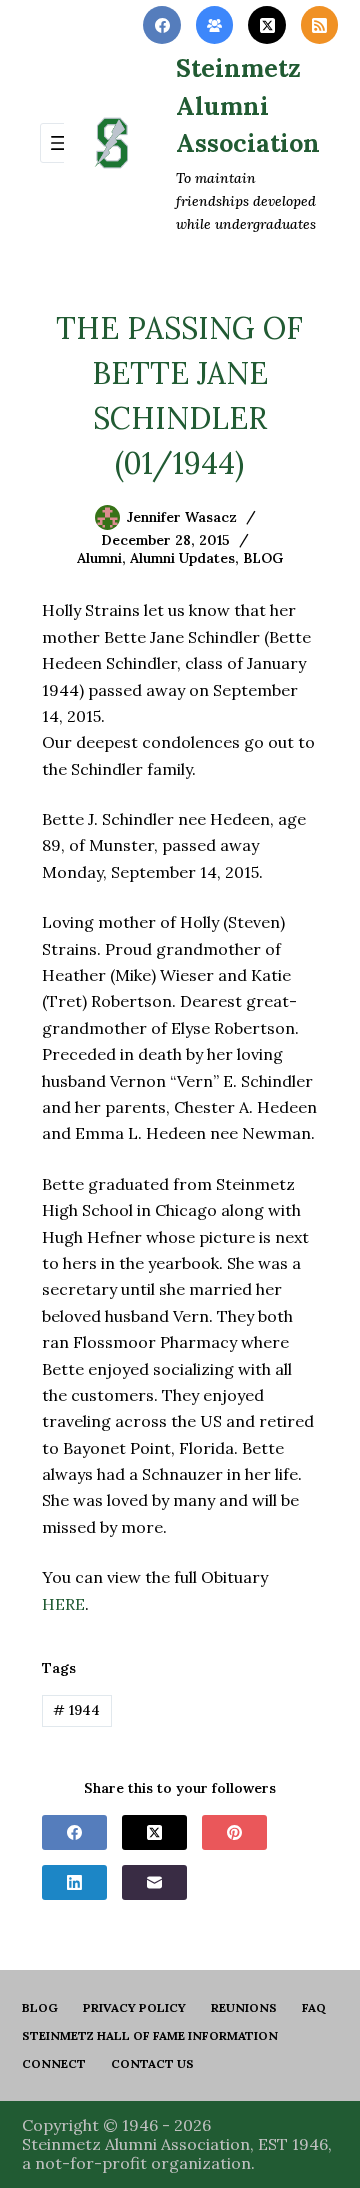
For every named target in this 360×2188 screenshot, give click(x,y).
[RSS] (320, 25)
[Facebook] (162, 25)
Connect (54, 2063)
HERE (63, 1604)
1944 (76, 1710)
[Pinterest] (234, 1832)
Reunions (244, 2007)
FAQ (314, 2007)
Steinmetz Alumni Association (248, 105)
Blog (40, 2007)
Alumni (99, 558)
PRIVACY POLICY (134, 2007)
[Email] (154, 1882)
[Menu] (60, 143)
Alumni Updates (182, 558)
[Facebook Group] (215, 25)
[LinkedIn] (74, 1882)
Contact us (152, 2063)
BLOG (263, 558)
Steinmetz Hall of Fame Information (150, 2035)
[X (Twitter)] (267, 25)
